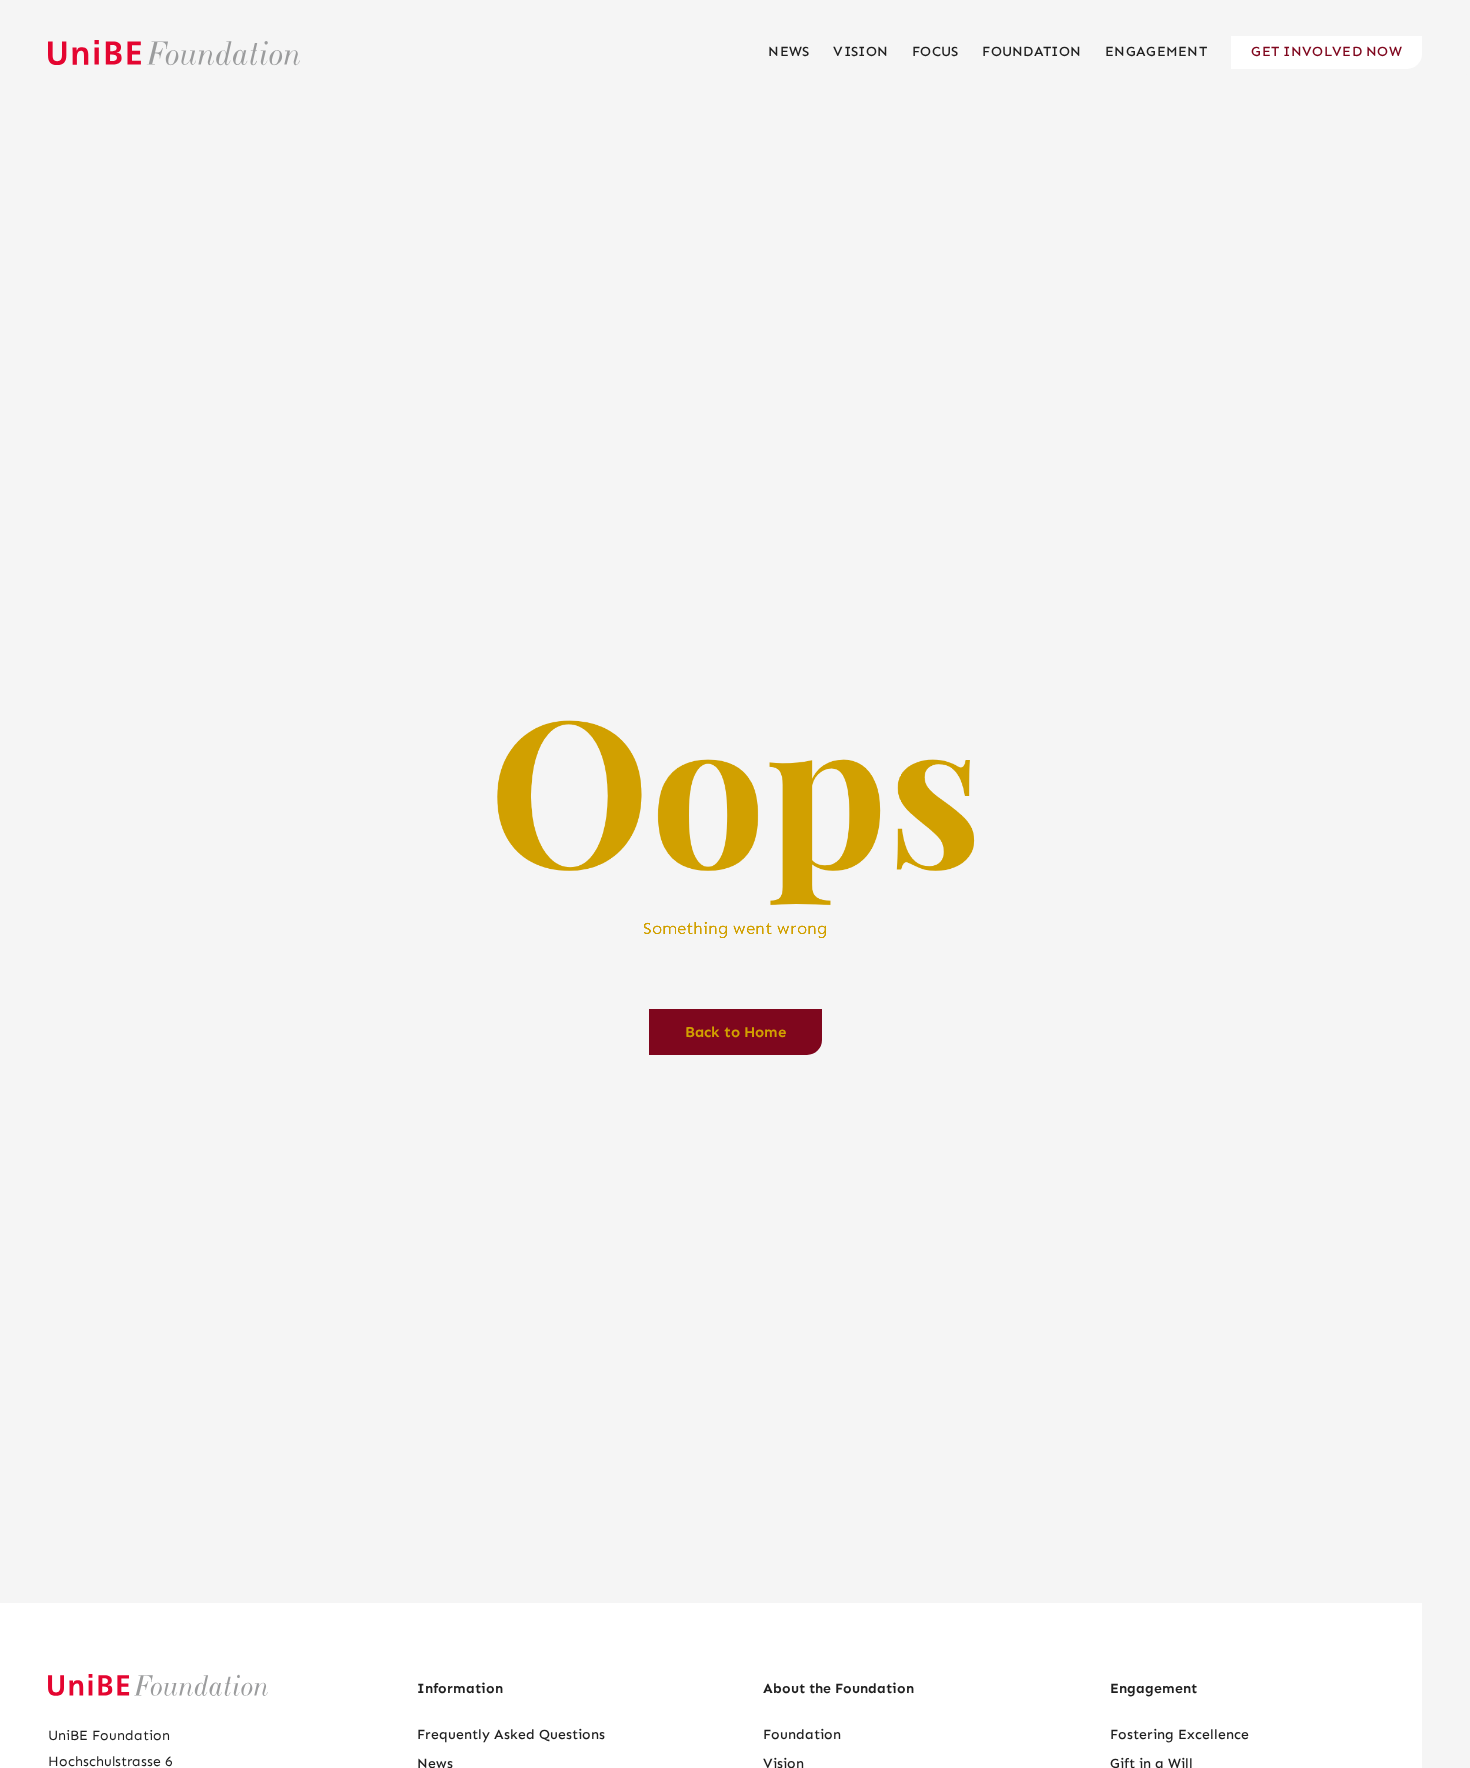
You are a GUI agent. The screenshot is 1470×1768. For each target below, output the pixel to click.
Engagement (1153, 1688)
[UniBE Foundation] (174, 52)
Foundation (802, 1734)
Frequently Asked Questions (511, 1734)
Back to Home (735, 1032)
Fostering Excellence (1179, 1734)
